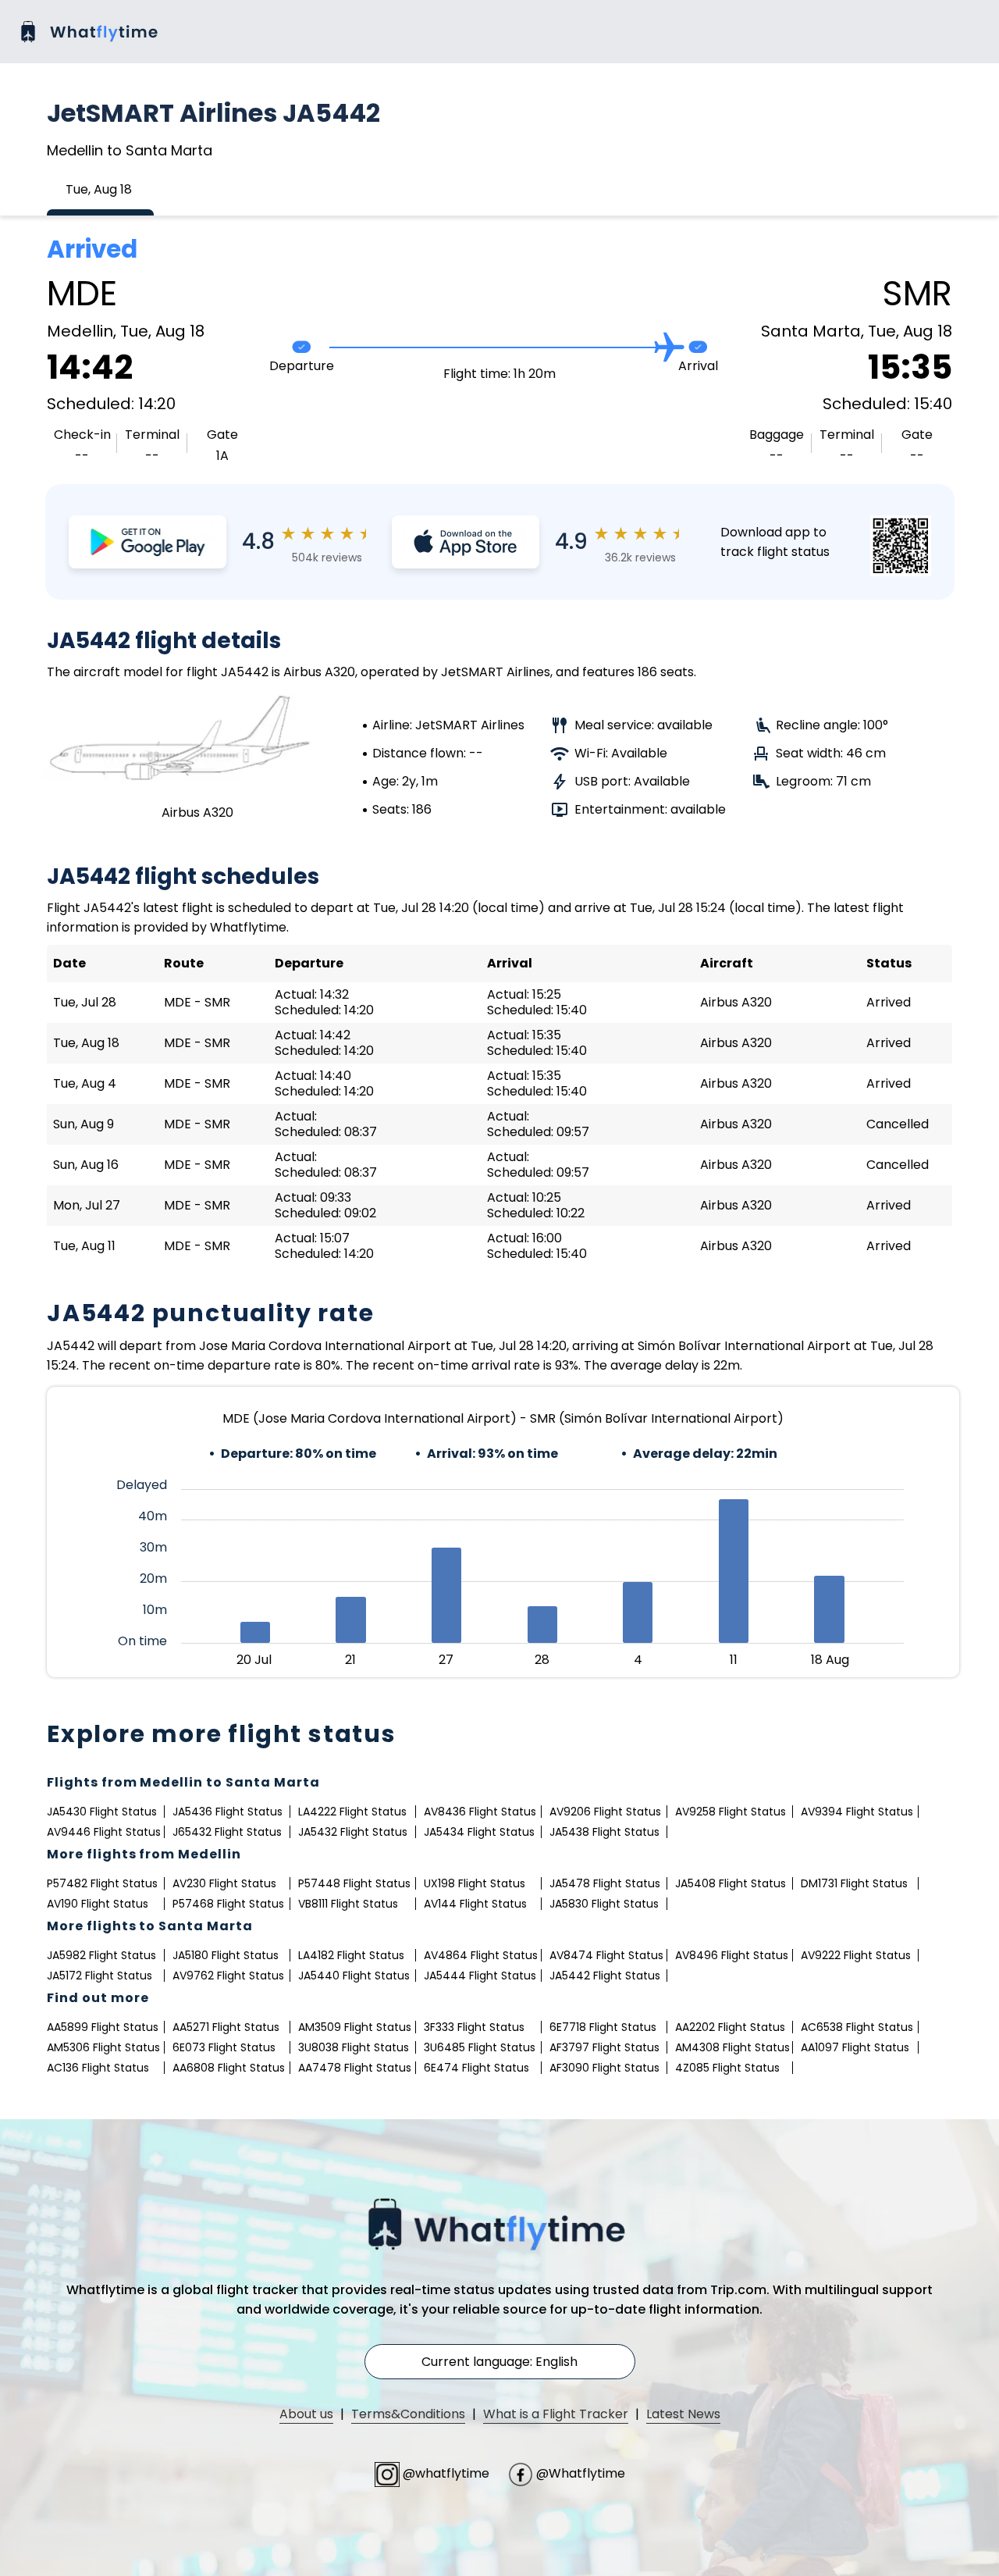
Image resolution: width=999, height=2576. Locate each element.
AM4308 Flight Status (732, 2047)
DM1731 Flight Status (854, 1883)
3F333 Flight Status (474, 2027)
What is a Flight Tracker (556, 2414)
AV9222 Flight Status (856, 1955)
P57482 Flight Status (102, 1883)
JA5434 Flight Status (479, 1832)
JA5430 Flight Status (102, 1812)
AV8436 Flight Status (480, 1812)
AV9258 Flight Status (731, 1812)
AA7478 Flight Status (355, 2068)
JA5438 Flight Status (604, 1832)
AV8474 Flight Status (606, 1955)
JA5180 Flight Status (226, 1955)
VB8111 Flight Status (348, 1904)
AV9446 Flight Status (104, 1832)
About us (306, 2414)
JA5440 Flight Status (354, 1976)
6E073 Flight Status (224, 2047)
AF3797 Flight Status (604, 2047)
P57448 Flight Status (354, 1883)
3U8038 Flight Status (354, 2047)
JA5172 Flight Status (100, 1976)
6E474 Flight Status (476, 2068)
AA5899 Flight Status (103, 2027)
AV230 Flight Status (224, 1883)
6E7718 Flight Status (603, 2027)
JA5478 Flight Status (605, 1883)
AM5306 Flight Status (103, 2047)
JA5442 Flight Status (605, 1976)
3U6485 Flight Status (480, 2047)
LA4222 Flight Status (352, 1812)
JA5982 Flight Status (101, 1955)
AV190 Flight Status (98, 1904)
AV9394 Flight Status (857, 1812)
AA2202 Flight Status (730, 2027)
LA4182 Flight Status (351, 1955)
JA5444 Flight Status (480, 1976)
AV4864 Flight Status (481, 1955)
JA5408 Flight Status (731, 1883)
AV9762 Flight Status (228, 1976)
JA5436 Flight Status (228, 1812)
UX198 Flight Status (475, 1883)
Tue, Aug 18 (99, 189)
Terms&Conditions (408, 2414)
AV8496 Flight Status (732, 1955)
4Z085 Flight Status (727, 2068)
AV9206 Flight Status (605, 1812)
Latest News (683, 2414)
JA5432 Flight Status (353, 1832)
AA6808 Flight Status (229, 2068)
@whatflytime (446, 2473)
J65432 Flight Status (227, 1832)
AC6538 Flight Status (857, 2027)
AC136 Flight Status (98, 2068)
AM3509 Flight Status (355, 2027)
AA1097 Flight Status (855, 2047)
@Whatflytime (579, 2473)
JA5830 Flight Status (604, 1904)
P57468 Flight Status (228, 1904)
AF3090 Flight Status (604, 2068)
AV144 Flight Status (475, 1904)
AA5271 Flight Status (226, 2027)
